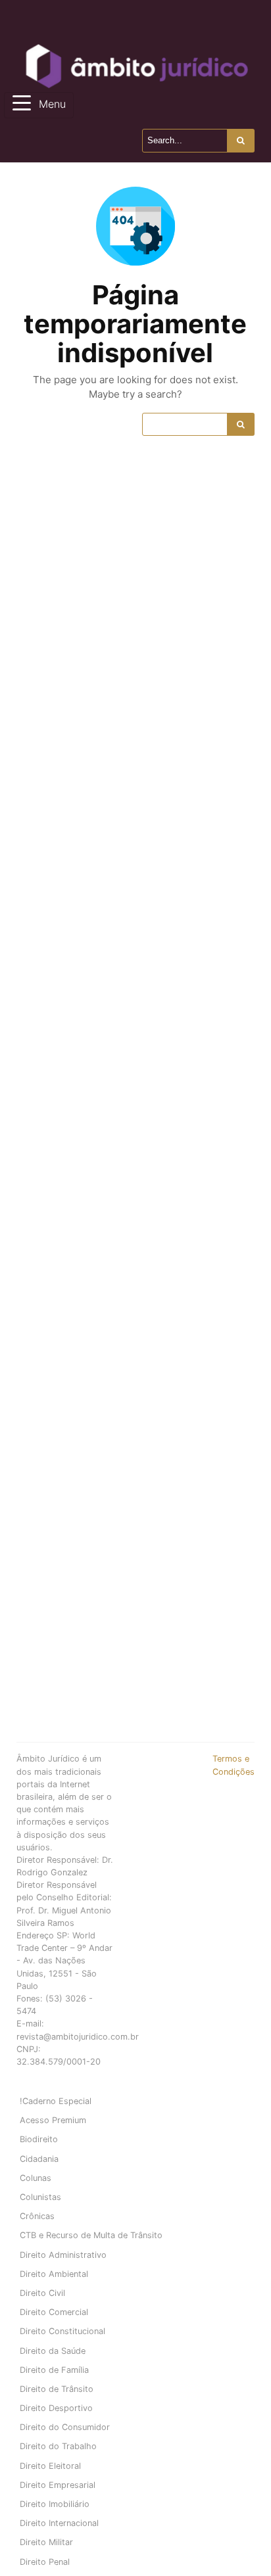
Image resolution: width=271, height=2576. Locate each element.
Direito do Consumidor (65, 2427)
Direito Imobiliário (55, 2504)
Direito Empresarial (58, 2485)
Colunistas (40, 2197)
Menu (52, 104)
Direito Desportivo (56, 2408)
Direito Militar (46, 2542)
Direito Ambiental (54, 2274)
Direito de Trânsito (57, 2389)
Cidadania (39, 2159)
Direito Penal (45, 2562)
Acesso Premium (53, 2120)
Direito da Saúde (53, 2351)
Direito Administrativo (63, 2255)
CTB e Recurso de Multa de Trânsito (91, 2235)
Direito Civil (42, 2293)
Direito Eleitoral (50, 2466)
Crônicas (37, 2216)
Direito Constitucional (62, 2331)
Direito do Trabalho (58, 2446)
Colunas (36, 2178)
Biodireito (39, 2139)
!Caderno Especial (56, 2101)
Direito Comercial (54, 2312)
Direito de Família (54, 2370)
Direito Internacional (59, 2523)
